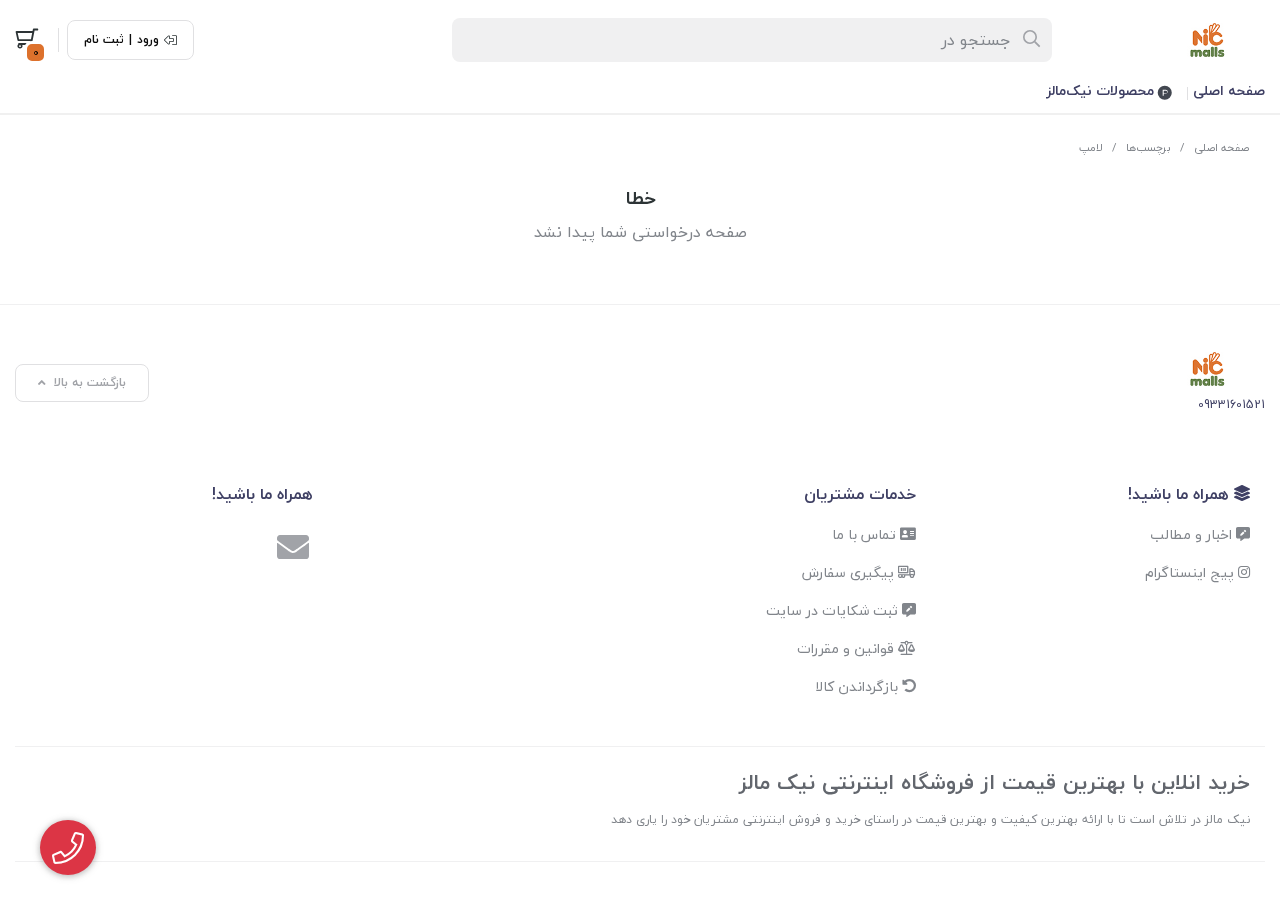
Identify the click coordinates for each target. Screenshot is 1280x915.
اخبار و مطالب (1193, 534)
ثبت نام (104, 40)
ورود (148, 40)
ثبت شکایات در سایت (834, 610)
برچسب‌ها (1148, 147)
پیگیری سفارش (850, 572)
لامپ (1091, 147)
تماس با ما (866, 534)
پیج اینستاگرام (1191, 572)
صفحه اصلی (1229, 90)
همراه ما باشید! (1181, 494)
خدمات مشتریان (860, 494)
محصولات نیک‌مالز (1102, 90)
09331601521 (1231, 404)
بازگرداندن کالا (858, 686)
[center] (1032, 40)
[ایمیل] (293, 550)
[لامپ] (1207, 369)
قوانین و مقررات (847, 648)
